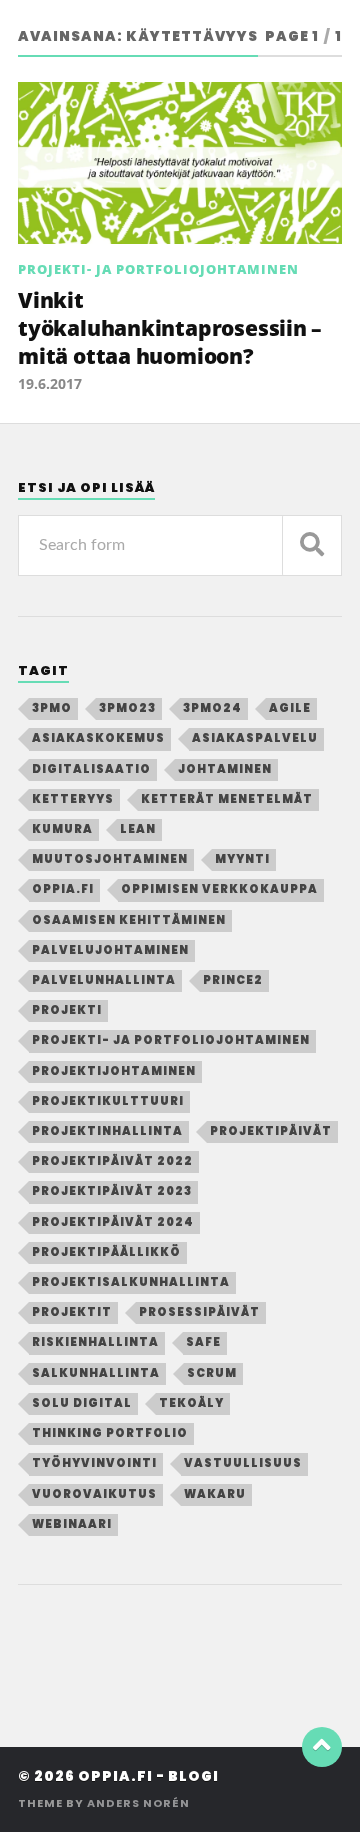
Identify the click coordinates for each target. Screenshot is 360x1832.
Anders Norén (138, 1803)
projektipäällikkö (106, 1252)
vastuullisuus (243, 1463)
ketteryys (73, 799)
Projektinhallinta (107, 1131)
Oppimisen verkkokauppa (219, 889)
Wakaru (215, 1494)
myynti (242, 859)
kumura (62, 829)
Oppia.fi (63, 889)
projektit (72, 1312)
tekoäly (191, 1403)
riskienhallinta (95, 1342)
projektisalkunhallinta (131, 1282)
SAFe (203, 1342)
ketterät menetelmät (227, 799)
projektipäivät (271, 1131)
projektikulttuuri (108, 1101)
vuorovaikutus (94, 1494)
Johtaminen (225, 769)
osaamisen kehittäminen (129, 920)
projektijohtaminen (114, 1071)
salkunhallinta (96, 1373)
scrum (212, 1373)
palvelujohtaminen (110, 950)
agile (290, 708)
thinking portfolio (110, 1433)
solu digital (82, 1403)
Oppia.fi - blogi (148, 1776)
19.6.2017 (50, 383)
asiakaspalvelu (255, 738)
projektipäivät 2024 (113, 1222)
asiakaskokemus (98, 738)
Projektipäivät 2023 (112, 1191)
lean (138, 829)
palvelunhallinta (104, 980)
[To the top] (322, 1747)
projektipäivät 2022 (112, 1161)
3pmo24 (212, 708)
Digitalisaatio (91, 769)
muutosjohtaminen (110, 859)
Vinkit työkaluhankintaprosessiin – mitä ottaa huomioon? (170, 327)
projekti (67, 1010)
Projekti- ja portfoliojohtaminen (158, 269)
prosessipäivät (199, 1312)
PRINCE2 (233, 980)
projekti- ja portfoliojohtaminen (171, 1040)
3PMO (52, 708)
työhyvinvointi (94, 1463)
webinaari (72, 1524)
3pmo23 (127, 708)
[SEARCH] (312, 545)
